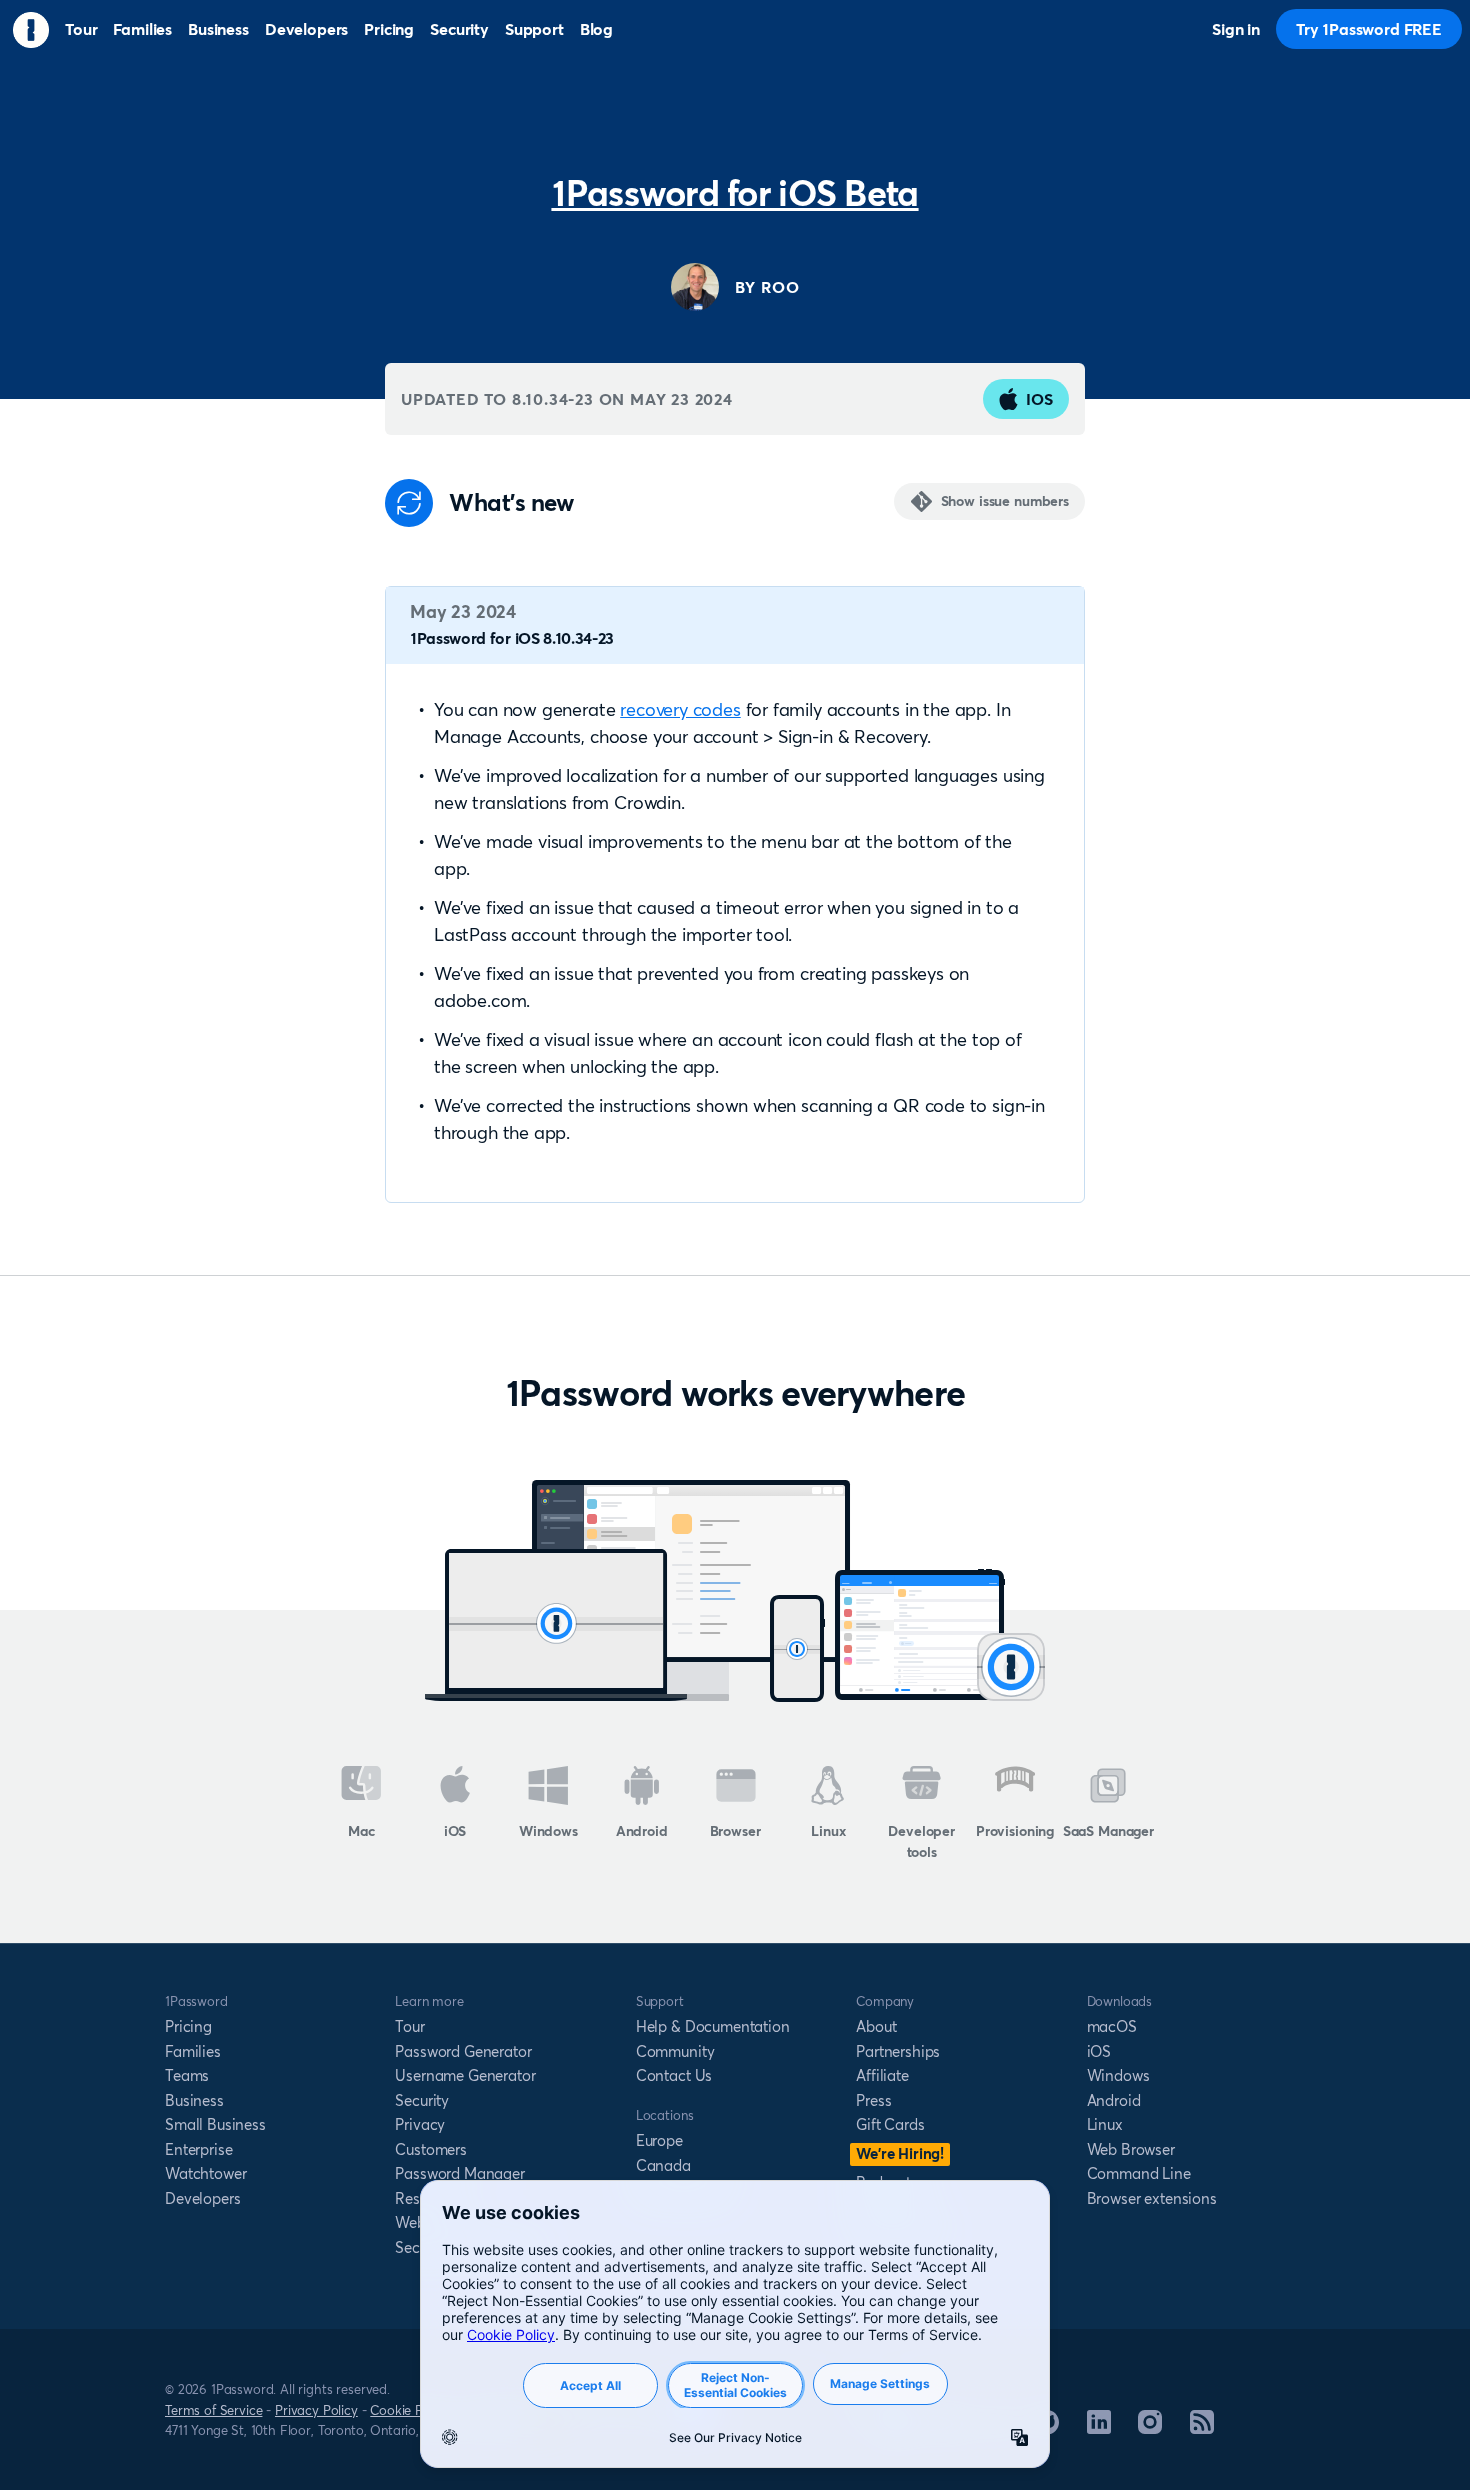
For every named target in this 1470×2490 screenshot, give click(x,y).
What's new (511, 503)
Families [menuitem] (142, 29)
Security (422, 2100)
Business (194, 2100)
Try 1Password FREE (1369, 29)
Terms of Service (213, 2410)
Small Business (215, 2124)
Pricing (188, 2026)
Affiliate (882, 2075)
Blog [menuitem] (596, 29)
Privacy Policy (316, 2410)
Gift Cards (890, 2124)
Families (193, 2051)
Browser (735, 1831)
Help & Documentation (713, 2026)
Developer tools (921, 1841)
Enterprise (198, 2149)
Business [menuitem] (218, 29)
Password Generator (463, 2051)
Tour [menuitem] (81, 29)
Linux (828, 1831)
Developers (202, 2198)
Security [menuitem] (459, 29)
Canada (663, 2165)
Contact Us (674, 2075)
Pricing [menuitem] (389, 29)
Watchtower (205, 2173)
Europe (659, 2140)
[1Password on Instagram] (1150, 2428)
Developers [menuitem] (306, 29)
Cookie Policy (410, 2410)
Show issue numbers (1005, 501)
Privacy (420, 2124)
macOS (1112, 2026)
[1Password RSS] (1202, 2428)
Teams (187, 2075)
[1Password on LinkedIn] (1099, 2428)
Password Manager (459, 2173)
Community (675, 2051)
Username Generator (465, 2075)
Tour (409, 2026)
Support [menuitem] (534, 29)
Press (873, 2100)
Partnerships (898, 2051)
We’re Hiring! (900, 2153)
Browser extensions (1152, 2198)
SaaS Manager (1108, 1831)
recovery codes (680, 709)
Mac (361, 1831)
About (876, 2026)
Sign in (1236, 29)
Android (642, 1831)
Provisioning (1015, 1831)
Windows (548, 1831)
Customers (431, 2149)
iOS (1039, 399)
